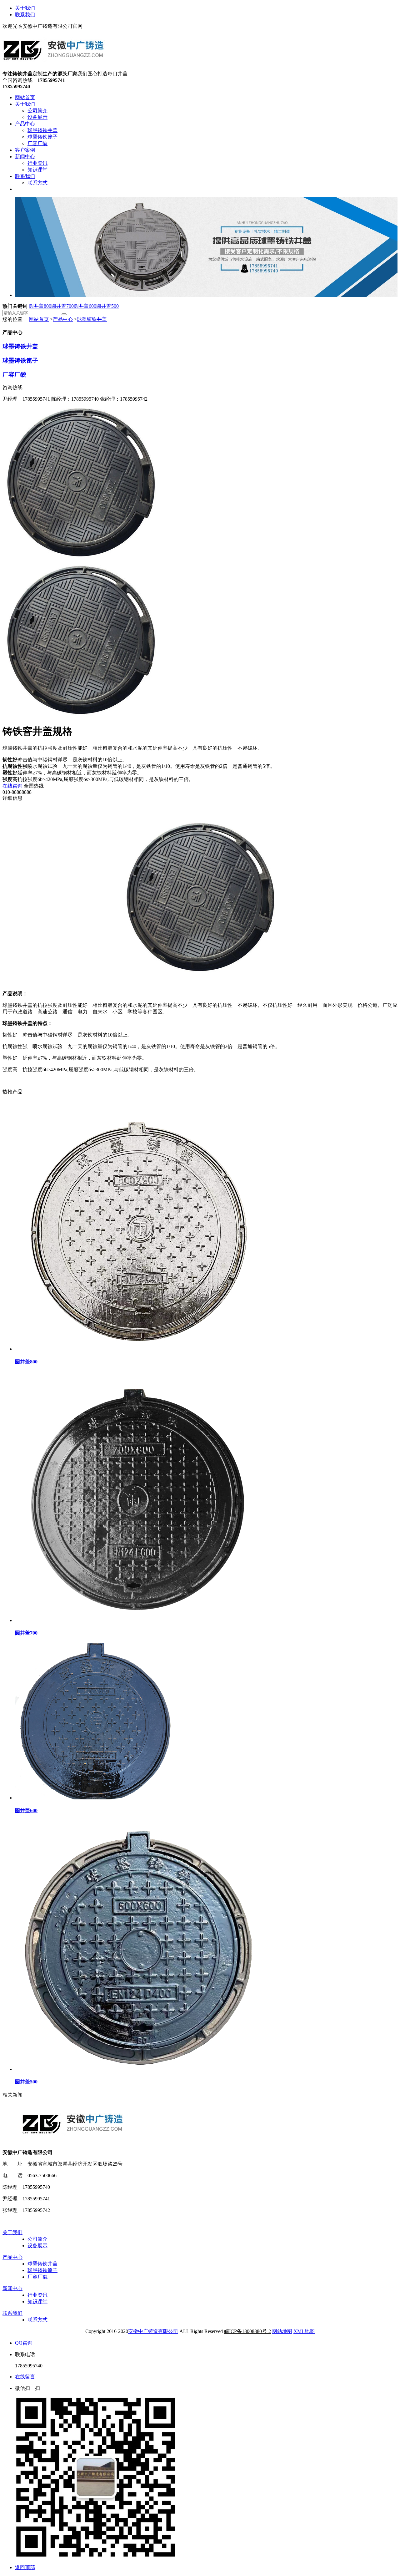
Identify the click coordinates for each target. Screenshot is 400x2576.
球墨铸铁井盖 (92, 319)
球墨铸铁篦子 (20, 360)
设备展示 (37, 2246)
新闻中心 (12, 2288)
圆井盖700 (62, 306)
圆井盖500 (107, 306)
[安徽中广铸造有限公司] (54, 68)
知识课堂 (37, 2302)
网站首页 (39, 319)
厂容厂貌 (14, 375)
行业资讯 (37, 2295)
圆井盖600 (85, 306)
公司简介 (37, 2239)
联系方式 (37, 2320)
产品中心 (63, 319)
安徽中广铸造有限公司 (153, 2331)
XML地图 (304, 2331)
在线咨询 (13, 786)
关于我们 (25, 8)
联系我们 (25, 15)
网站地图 (282, 2331)
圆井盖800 (40, 306)
